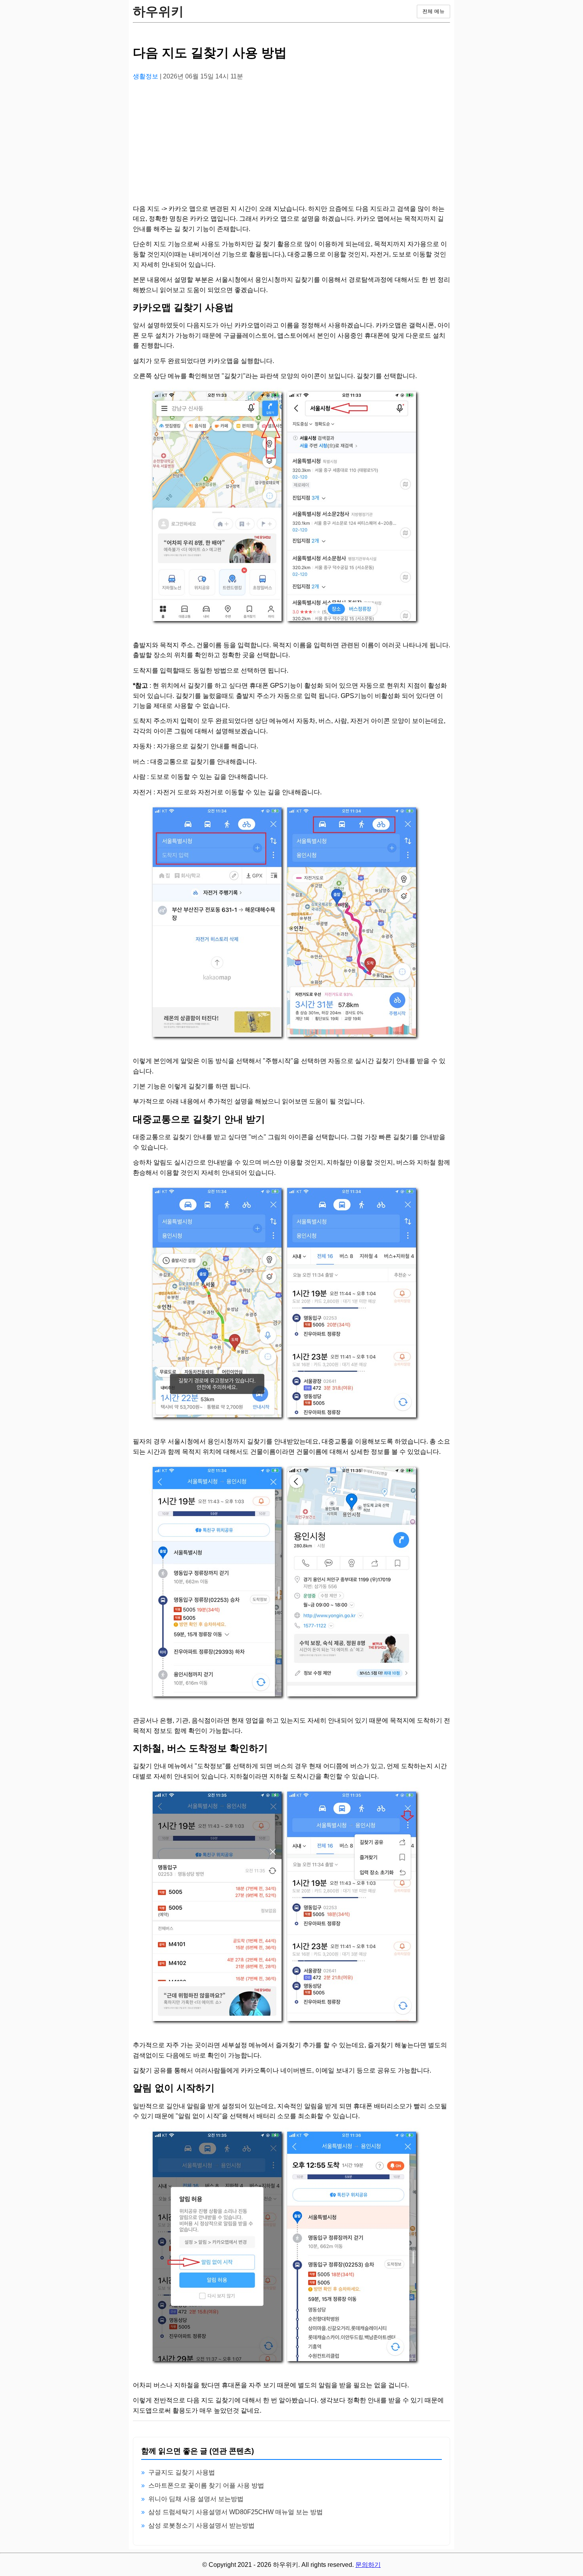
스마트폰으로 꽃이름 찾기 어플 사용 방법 (206, 2485)
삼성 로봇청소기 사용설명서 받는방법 (201, 2525)
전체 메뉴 (433, 11)
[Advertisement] (291, 143)
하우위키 (158, 11)
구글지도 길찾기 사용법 (182, 2472)
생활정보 (146, 76)
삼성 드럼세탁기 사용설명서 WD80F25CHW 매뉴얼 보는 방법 (236, 2512)
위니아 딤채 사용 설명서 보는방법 (196, 2499)
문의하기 (368, 2565)
